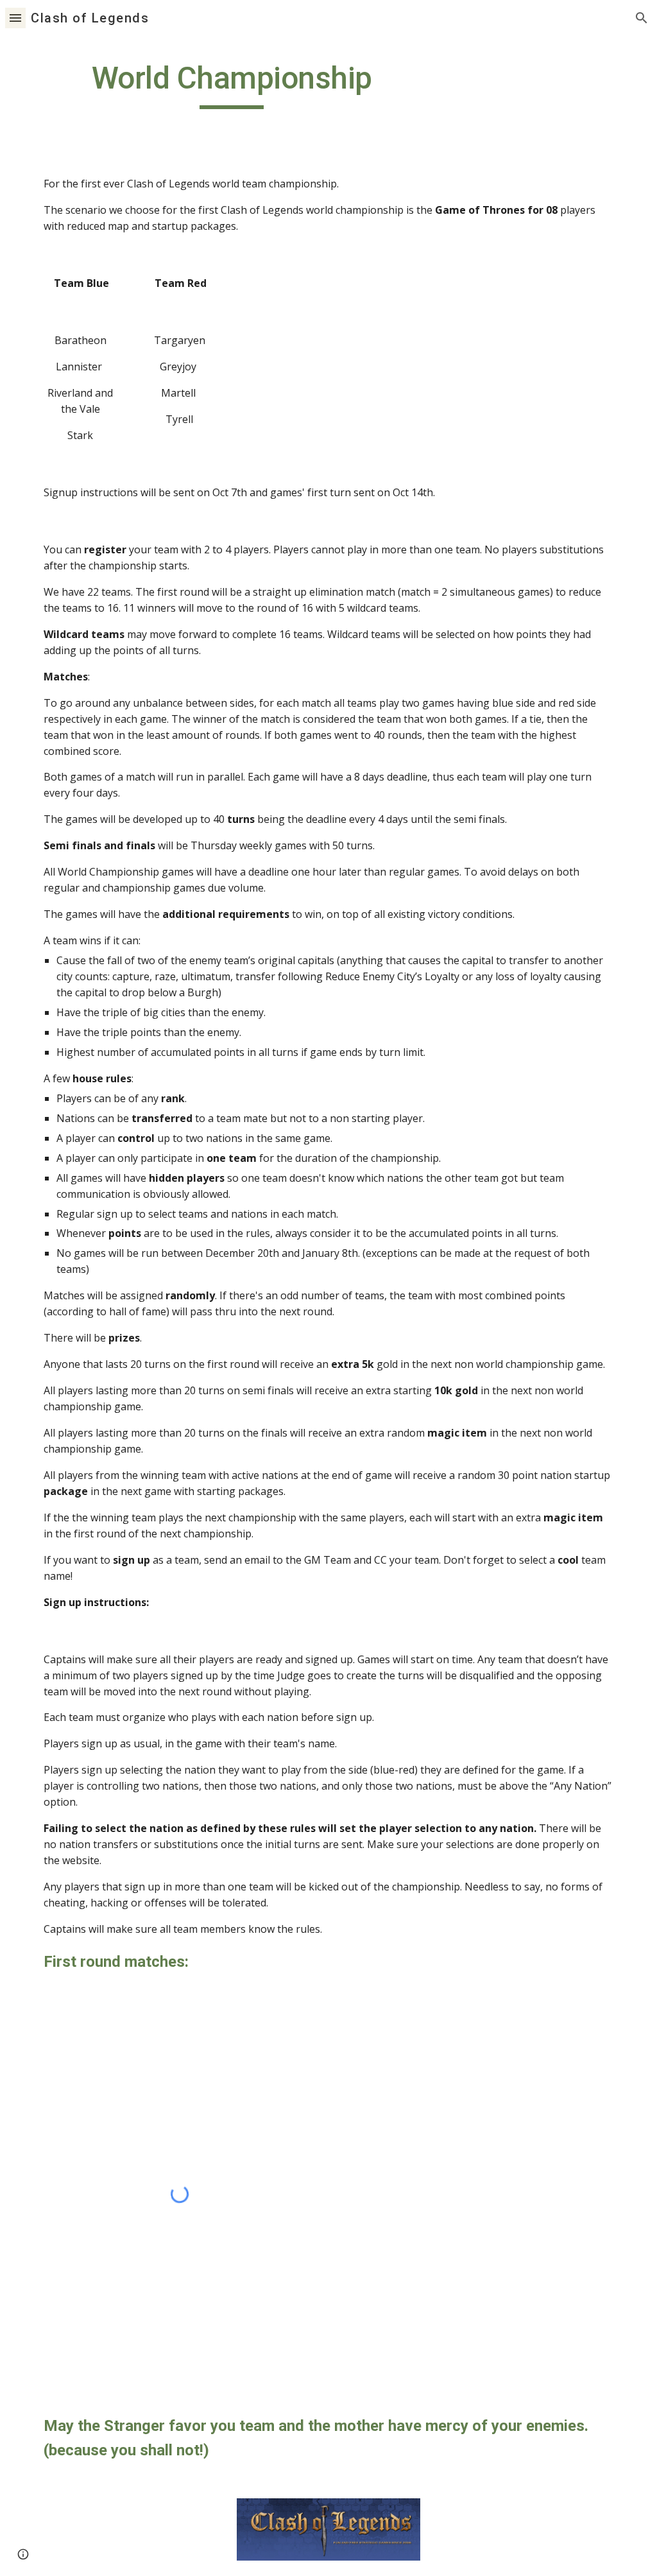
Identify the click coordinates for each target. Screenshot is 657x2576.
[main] (232, 84)
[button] (15, 18)
